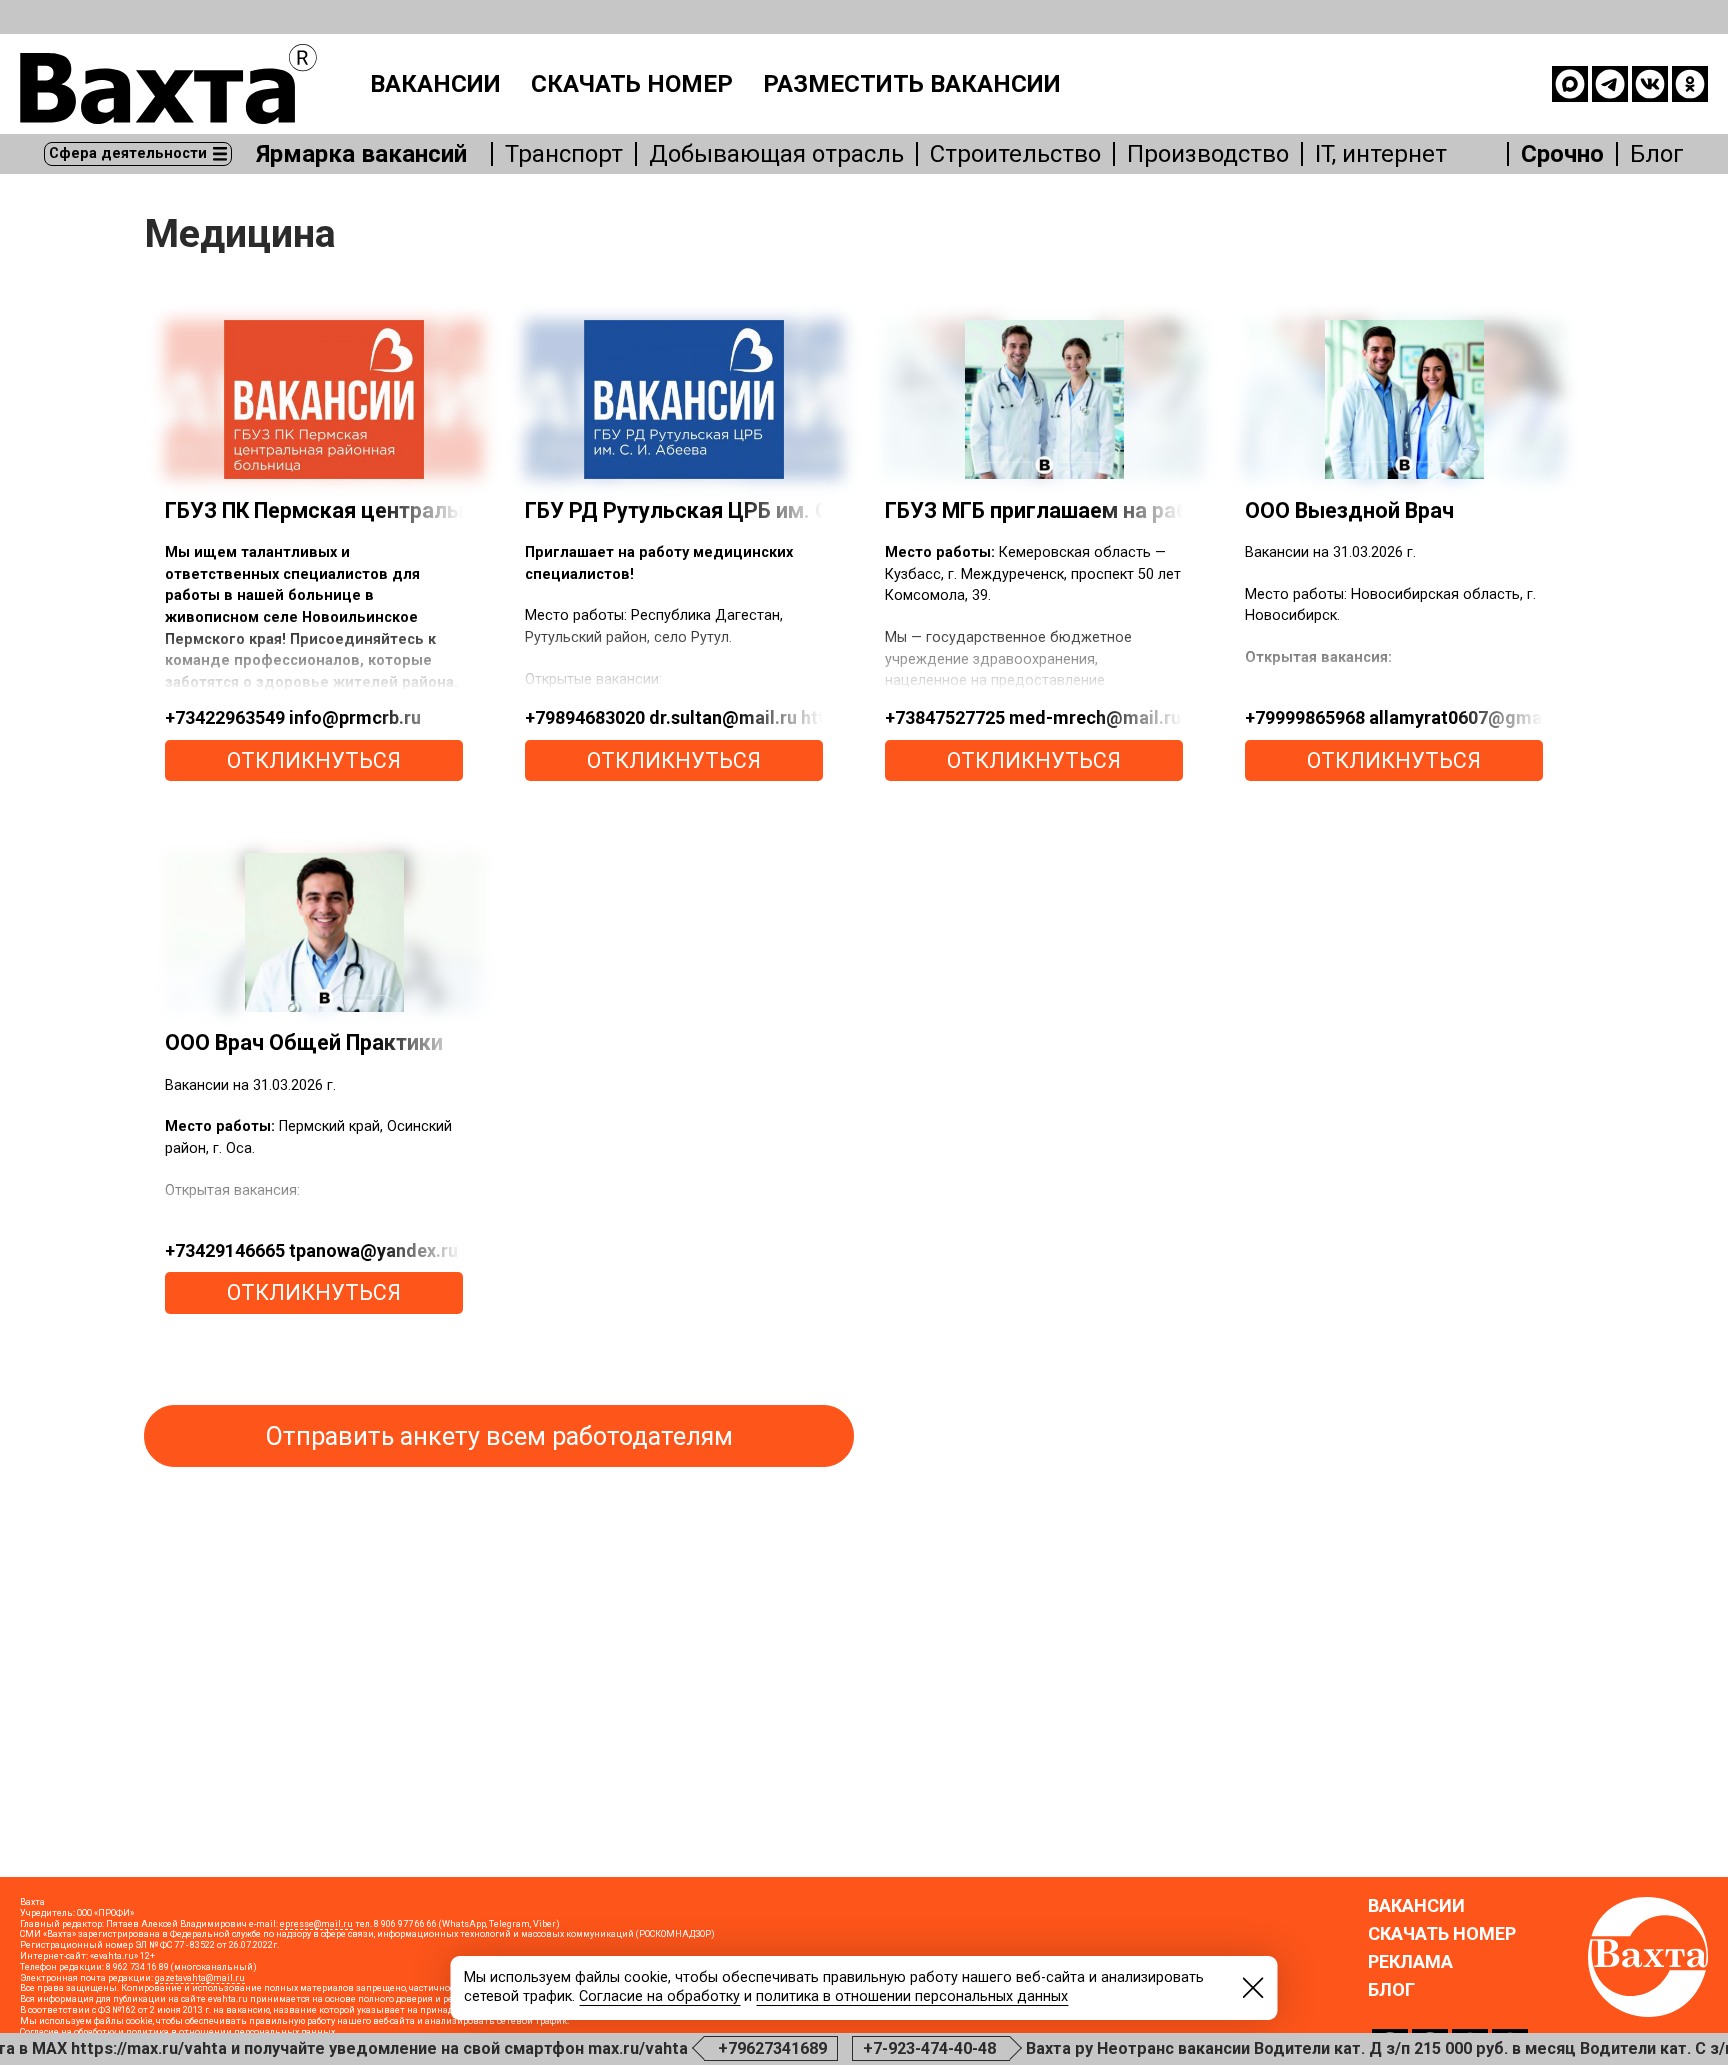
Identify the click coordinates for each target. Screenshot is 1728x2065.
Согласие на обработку (659, 1996)
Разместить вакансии (912, 84)
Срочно (1562, 154)
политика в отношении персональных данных (912, 1996)
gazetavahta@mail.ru (200, 1978)
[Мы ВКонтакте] (1650, 84)
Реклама (1410, 1962)
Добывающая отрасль (776, 154)
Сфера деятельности (128, 153)
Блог (1657, 154)
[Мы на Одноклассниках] (1690, 84)
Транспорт (564, 154)
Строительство (1015, 154)
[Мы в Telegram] (1610, 84)
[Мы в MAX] (1570, 84)
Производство (1208, 154)
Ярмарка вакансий (361, 154)
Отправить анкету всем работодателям (499, 1436)
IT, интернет (1381, 154)
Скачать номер (632, 84)
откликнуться (314, 760)
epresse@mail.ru (316, 1924)
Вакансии (435, 84)
